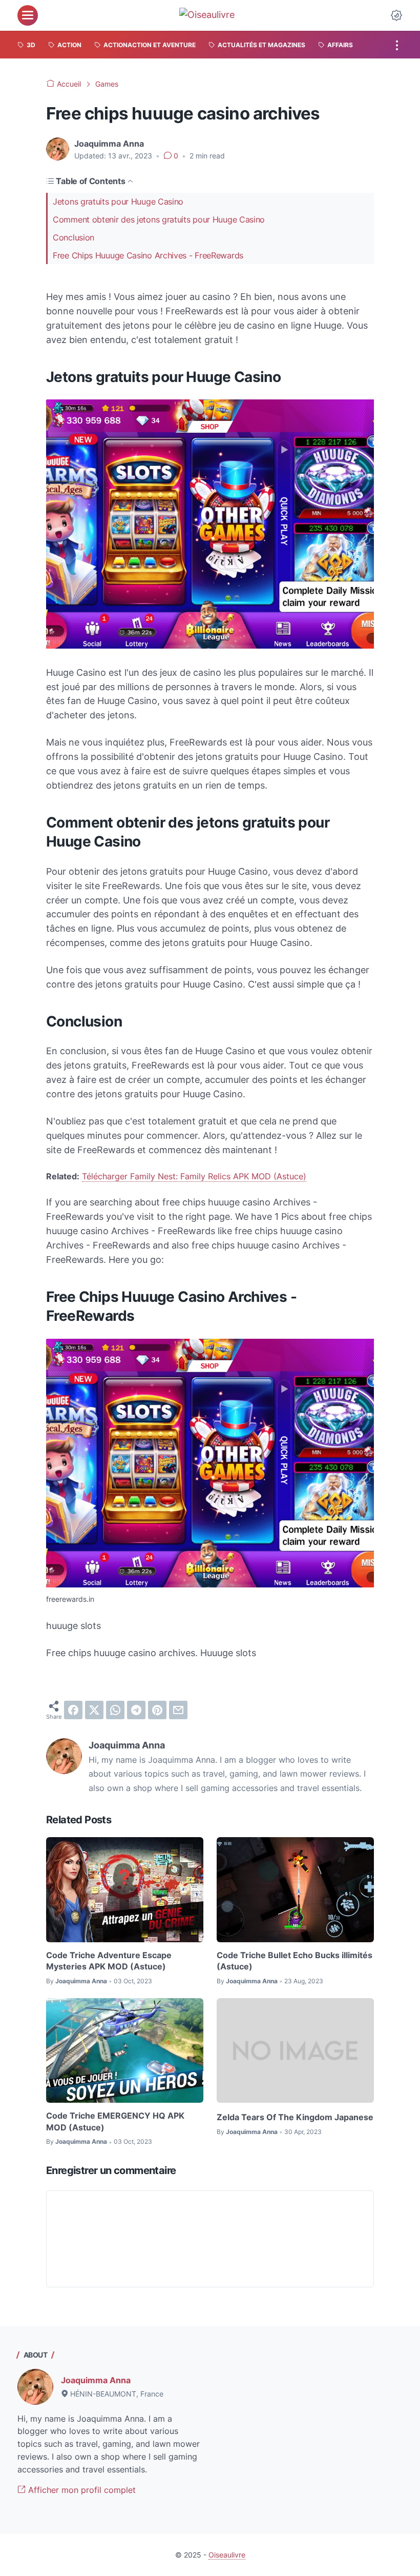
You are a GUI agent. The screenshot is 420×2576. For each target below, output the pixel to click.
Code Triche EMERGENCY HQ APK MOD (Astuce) (115, 2121)
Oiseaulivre (227, 2555)
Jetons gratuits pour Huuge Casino (118, 202)
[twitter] (94, 1710)
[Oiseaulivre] (212, 15)
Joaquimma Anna (96, 2380)
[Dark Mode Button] (396, 15)
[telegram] (136, 1710)
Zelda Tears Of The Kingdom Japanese (295, 2117)
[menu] (28, 15)
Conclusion (73, 237)
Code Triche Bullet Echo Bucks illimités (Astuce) (295, 1961)
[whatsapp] (115, 1710)
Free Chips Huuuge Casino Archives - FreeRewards (148, 255)
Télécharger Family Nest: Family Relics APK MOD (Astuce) (194, 1176)
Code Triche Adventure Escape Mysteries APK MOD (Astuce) (109, 1961)
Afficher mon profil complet (81, 2490)
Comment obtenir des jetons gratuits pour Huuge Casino (159, 219)
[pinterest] (157, 1710)
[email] (178, 1710)
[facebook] (73, 1710)
